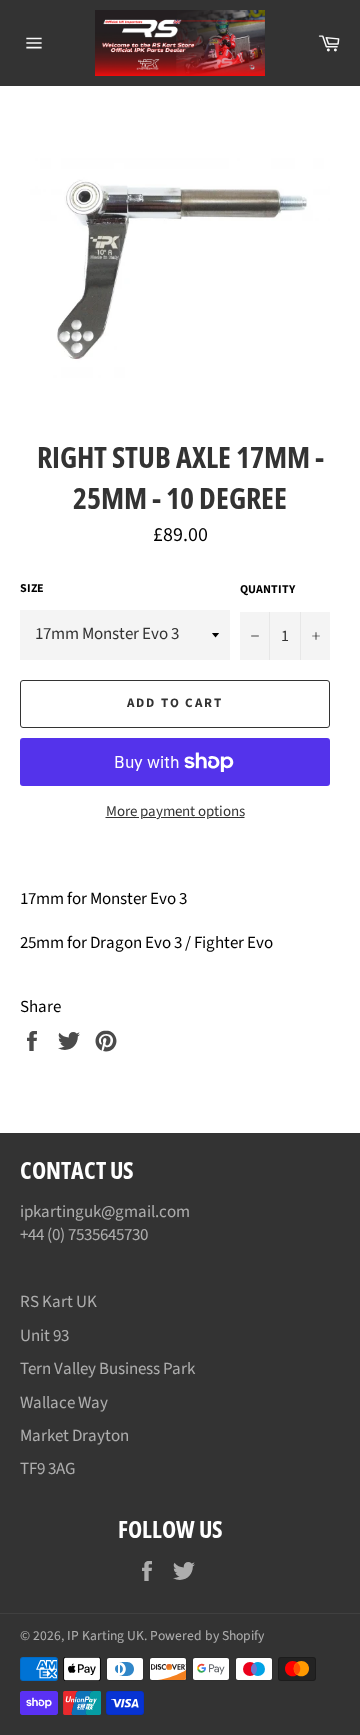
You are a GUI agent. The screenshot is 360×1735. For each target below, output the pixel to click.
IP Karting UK (105, 1635)
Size (32, 589)
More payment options (175, 812)
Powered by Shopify (207, 1635)
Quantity (267, 590)
